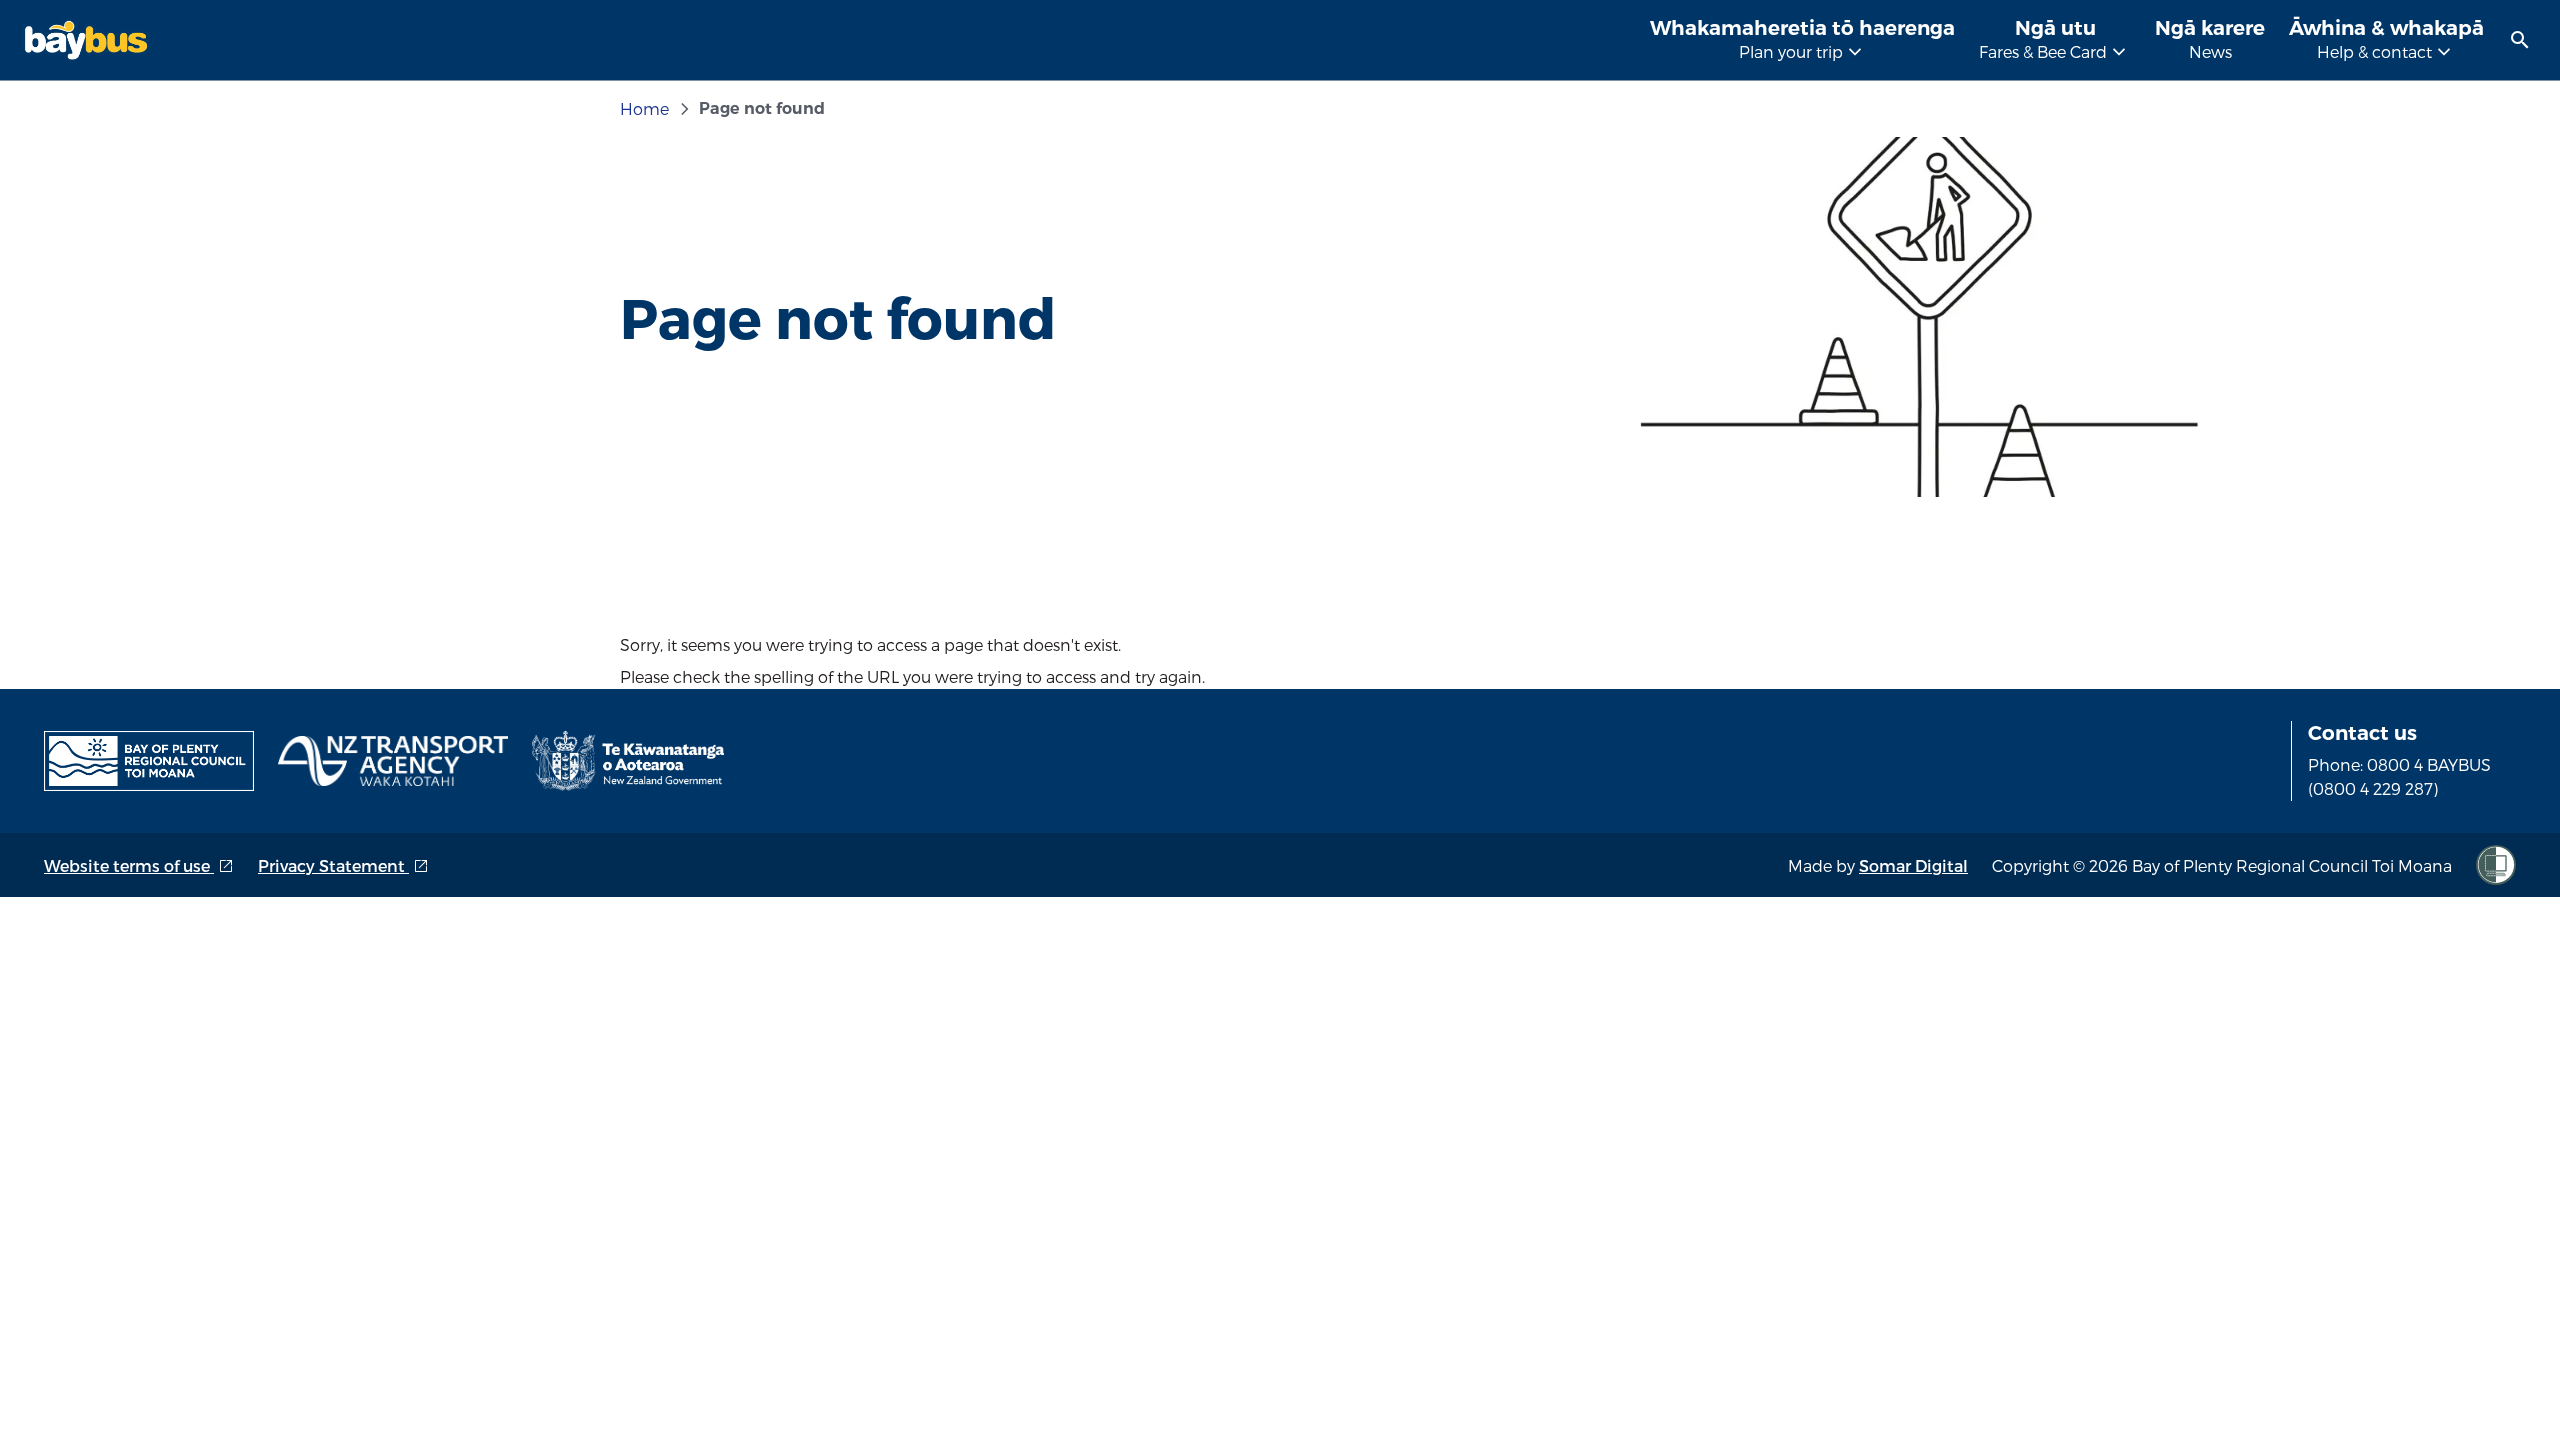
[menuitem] (2520, 40)
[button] (2520, 40)
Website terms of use (139, 865)
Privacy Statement (343, 865)
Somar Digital (1913, 865)
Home (644, 108)
